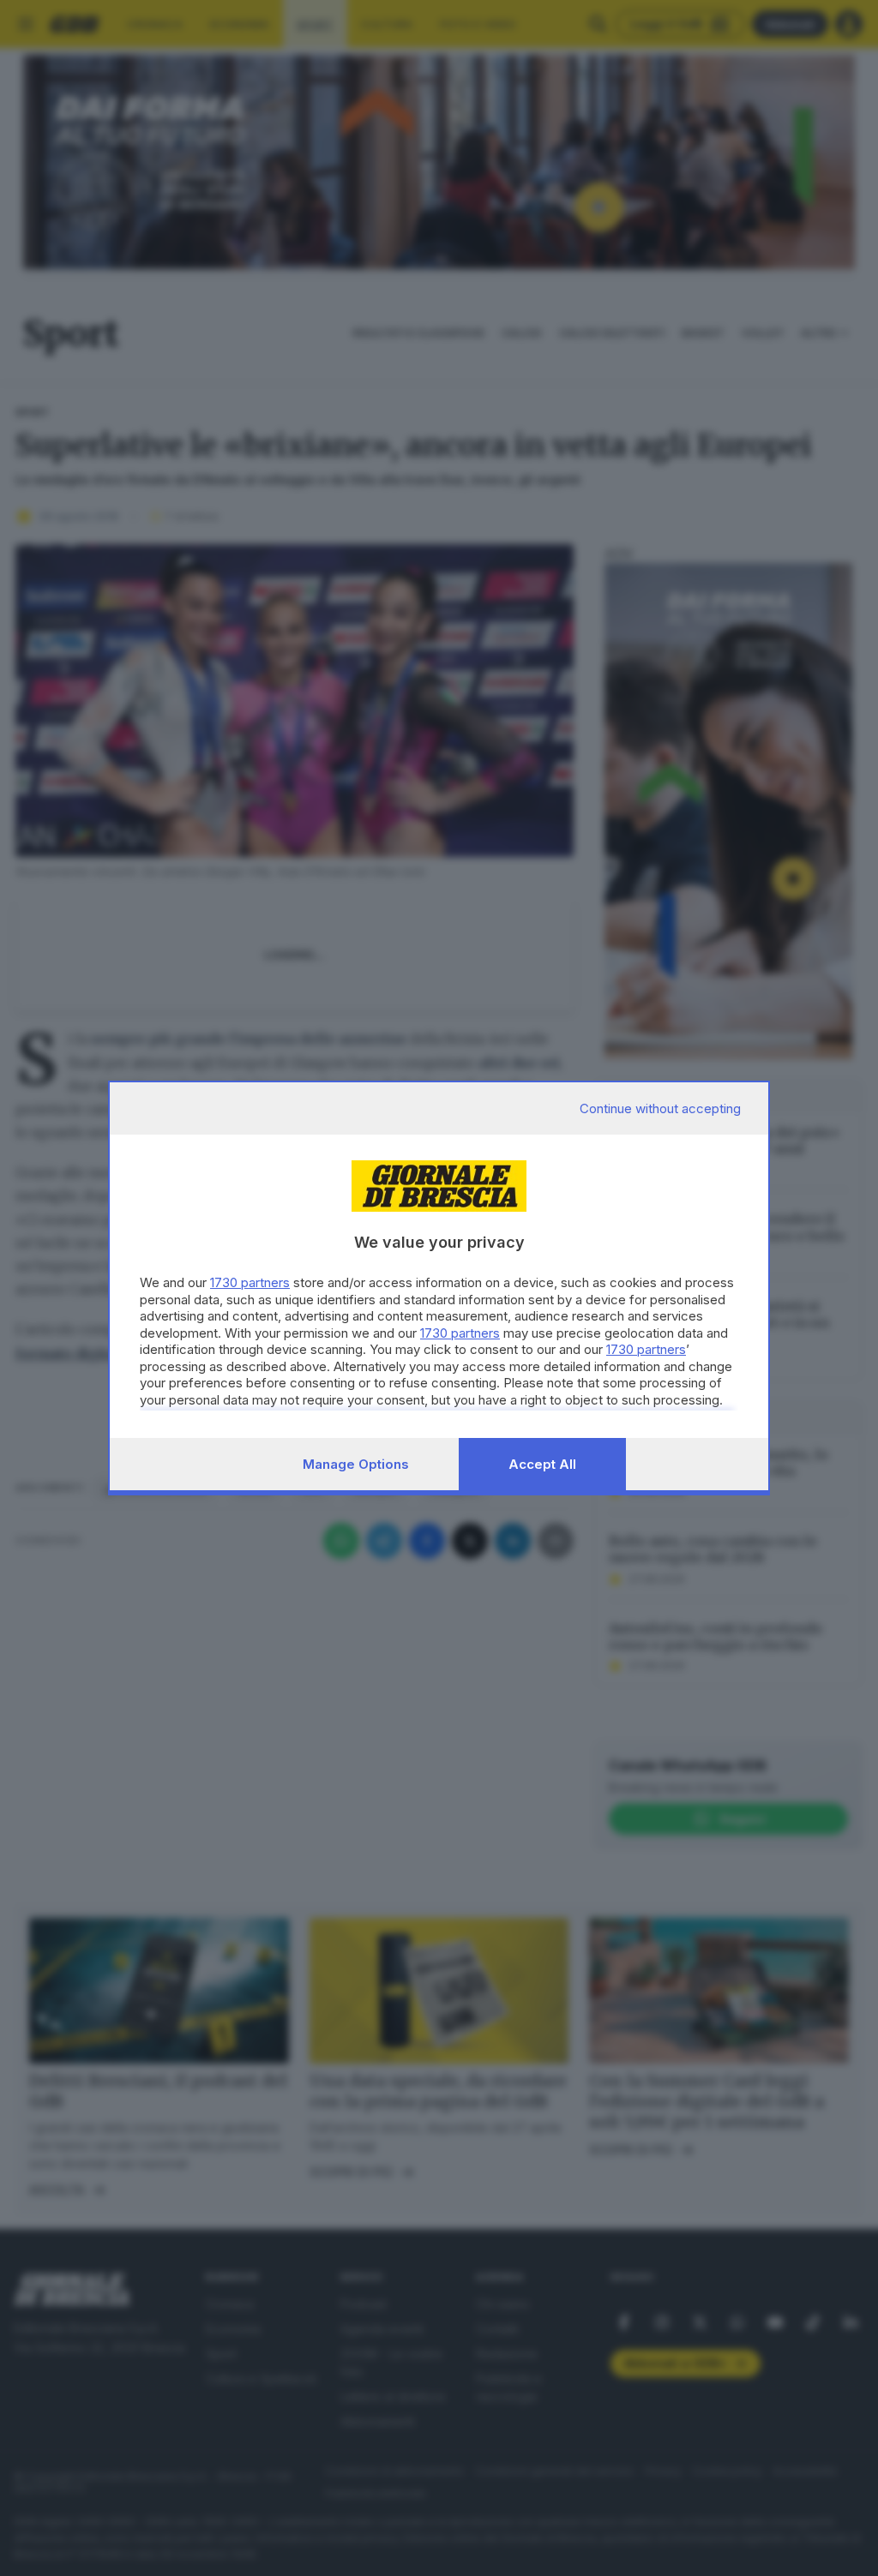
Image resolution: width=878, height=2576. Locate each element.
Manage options (356, 1464)
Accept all (542, 1464)
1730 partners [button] (250, 1282)
